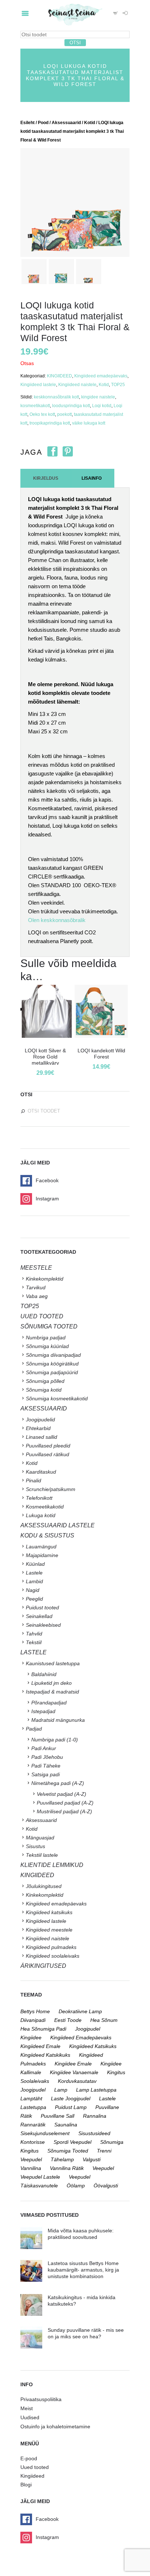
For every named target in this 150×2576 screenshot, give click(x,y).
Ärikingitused (43, 1966)
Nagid (33, 1590)
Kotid (90, 123)
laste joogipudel (71, 2098)
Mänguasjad (40, 1838)
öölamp (76, 2186)
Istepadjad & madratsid (52, 1692)
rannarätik (33, 2125)
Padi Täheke (46, 1766)
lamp (61, 2090)
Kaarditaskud (41, 1472)
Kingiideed (32, 2476)
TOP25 (118, 385)
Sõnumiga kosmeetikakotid (57, 1398)
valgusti (92, 2159)
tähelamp (62, 2159)
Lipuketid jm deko (52, 1683)
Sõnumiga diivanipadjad (53, 1355)
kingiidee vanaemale (74, 2072)
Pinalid (33, 1481)
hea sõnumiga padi (43, 2029)
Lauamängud (41, 1547)
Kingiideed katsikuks (49, 1912)
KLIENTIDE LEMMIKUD (52, 1865)
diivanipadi (33, 2020)
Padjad (34, 1729)
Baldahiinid (44, 1674)
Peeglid (34, 1599)
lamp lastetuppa (96, 2090)
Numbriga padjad (46, 1338)
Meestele (36, 1268)
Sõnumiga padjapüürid (52, 1372)
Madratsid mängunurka (58, 1720)
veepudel (103, 2168)
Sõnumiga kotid (44, 1390)
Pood (43, 123)
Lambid (34, 1581)
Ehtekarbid (38, 1428)
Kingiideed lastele (38, 385)
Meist (27, 2408)
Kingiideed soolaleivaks (53, 1956)
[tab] (46, 478)
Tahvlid (34, 1634)
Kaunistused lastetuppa (53, 1663)
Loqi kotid (102, 406)
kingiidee (31, 2038)
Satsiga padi (46, 1774)
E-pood (29, 2458)
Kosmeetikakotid (45, 1507)
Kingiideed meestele (49, 1930)
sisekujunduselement (45, 2133)
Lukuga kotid (41, 1515)
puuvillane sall (58, 2116)
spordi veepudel (72, 2142)
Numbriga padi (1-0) (55, 1740)
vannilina (31, 2168)
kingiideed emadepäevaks (81, 2038)
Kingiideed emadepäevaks (101, 376)
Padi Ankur (44, 1748)
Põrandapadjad (49, 1703)
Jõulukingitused (44, 1886)
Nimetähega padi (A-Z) (58, 1783)
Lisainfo (92, 478)
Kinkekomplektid (45, 1279)
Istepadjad (43, 1711)
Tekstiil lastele (42, 1855)
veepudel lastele (40, 2177)
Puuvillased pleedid (48, 1446)
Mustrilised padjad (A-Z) (64, 1811)
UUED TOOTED (42, 1316)
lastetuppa (33, 2107)
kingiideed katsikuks (93, 2046)
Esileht (27, 123)
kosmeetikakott (35, 406)
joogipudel (88, 2029)
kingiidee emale (73, 2064)
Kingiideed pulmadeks (51, 1947)
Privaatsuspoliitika (41, 2399)
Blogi (26, 2485)
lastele (107, 2098)
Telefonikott (39, 1498)
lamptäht (31, 2098)
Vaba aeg (37, 1296)
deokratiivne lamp (80, 2011)
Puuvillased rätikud (48, 1454)
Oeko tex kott (42, 414)
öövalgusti (106, 2186)
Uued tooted (35, 2467)
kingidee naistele (98, 397)
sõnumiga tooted (68, 2151)
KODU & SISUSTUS (47, 1535)
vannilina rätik (67, 2168)
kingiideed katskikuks (45, 2055)
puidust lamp (71, 2107)
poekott (64, 414)
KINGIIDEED (60, 376)
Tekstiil (34, 1642)
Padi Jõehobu (47, 1757)
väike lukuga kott (89, 423)
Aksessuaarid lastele (58, 1525)
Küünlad (35, 1564)
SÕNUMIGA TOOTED (49, 1326)
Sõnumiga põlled (45, 1381)
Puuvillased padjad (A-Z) (65, 1803)
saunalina (66, 2125)
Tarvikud (36, 1287)
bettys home (35, 2011)
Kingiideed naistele (77, 385)
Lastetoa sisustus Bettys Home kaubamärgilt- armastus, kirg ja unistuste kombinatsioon (83, 2270)
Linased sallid (42, 1437)
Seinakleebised (43, 1625)
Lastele (34, 1573)
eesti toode (68, 2020)
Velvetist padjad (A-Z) (62, 1794)
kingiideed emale (40, 2046)
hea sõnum (104, 2020)
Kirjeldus (46, 478)
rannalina (95, 2116)
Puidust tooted (42, 1608)
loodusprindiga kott (71, 406)
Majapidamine (42, 1555)
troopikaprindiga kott (50, 423)
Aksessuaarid (66, 123)
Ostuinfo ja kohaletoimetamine (55, 2426)
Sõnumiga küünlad (47, 1346)
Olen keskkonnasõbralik (57, 920)
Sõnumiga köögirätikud (52, 1364)
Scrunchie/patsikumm (51, 1489)
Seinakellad (39, 1616)
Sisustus (35, 1846)
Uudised (30, 2417)
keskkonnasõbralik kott (56, 397)
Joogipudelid (40, 1420)
